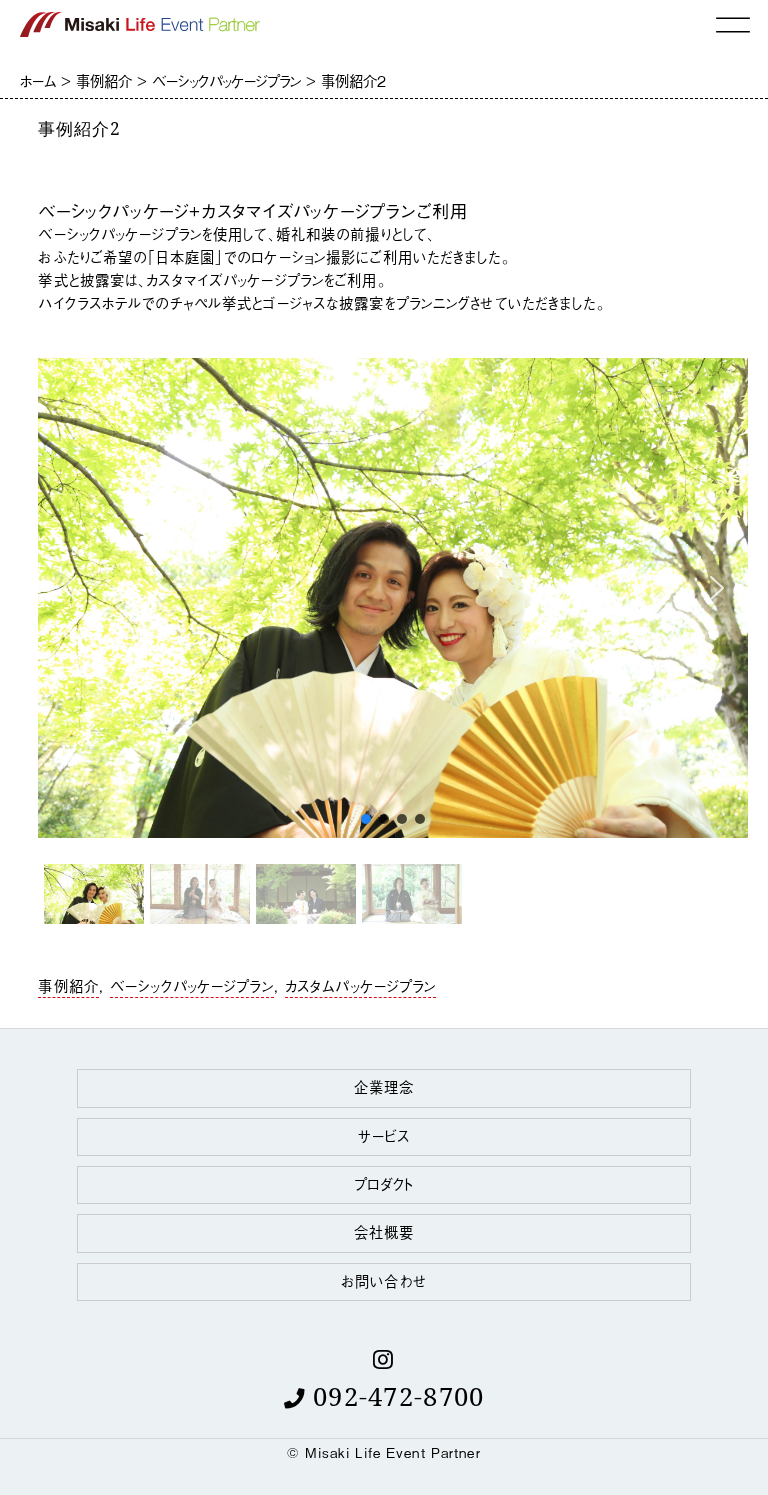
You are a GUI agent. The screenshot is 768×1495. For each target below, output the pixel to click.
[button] (69, 588)
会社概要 (384, 1231)
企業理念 (384, 1086)
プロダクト (384, 1183)
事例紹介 (68, 985)
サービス (384, 1135)
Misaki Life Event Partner (393, 1452)
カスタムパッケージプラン (360, 985)
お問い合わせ (384, 1280)
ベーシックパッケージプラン (192, 985)
